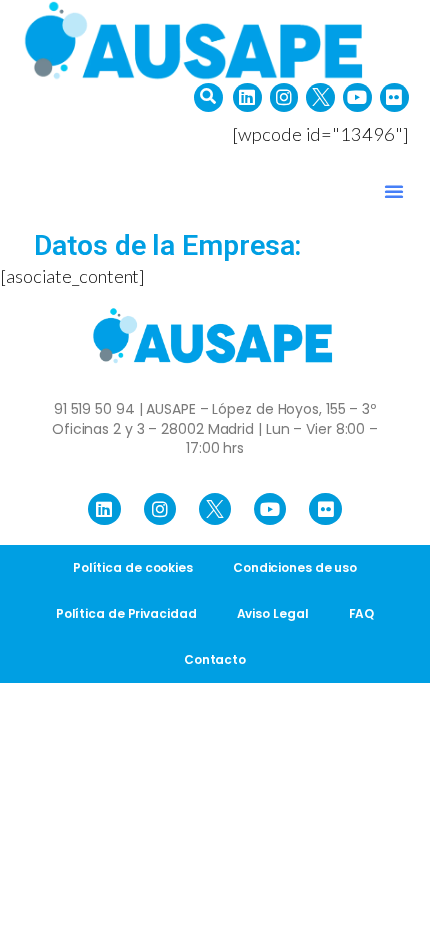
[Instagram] (284, 97)
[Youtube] (357, 97)
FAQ (362, 613)
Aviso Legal (273, 613)
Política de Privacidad (126, 613)
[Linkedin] (247, 97)
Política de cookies (133, 567)
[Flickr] (394, 97)
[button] (208, 97)
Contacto (215, 659)
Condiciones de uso (295, 567)
